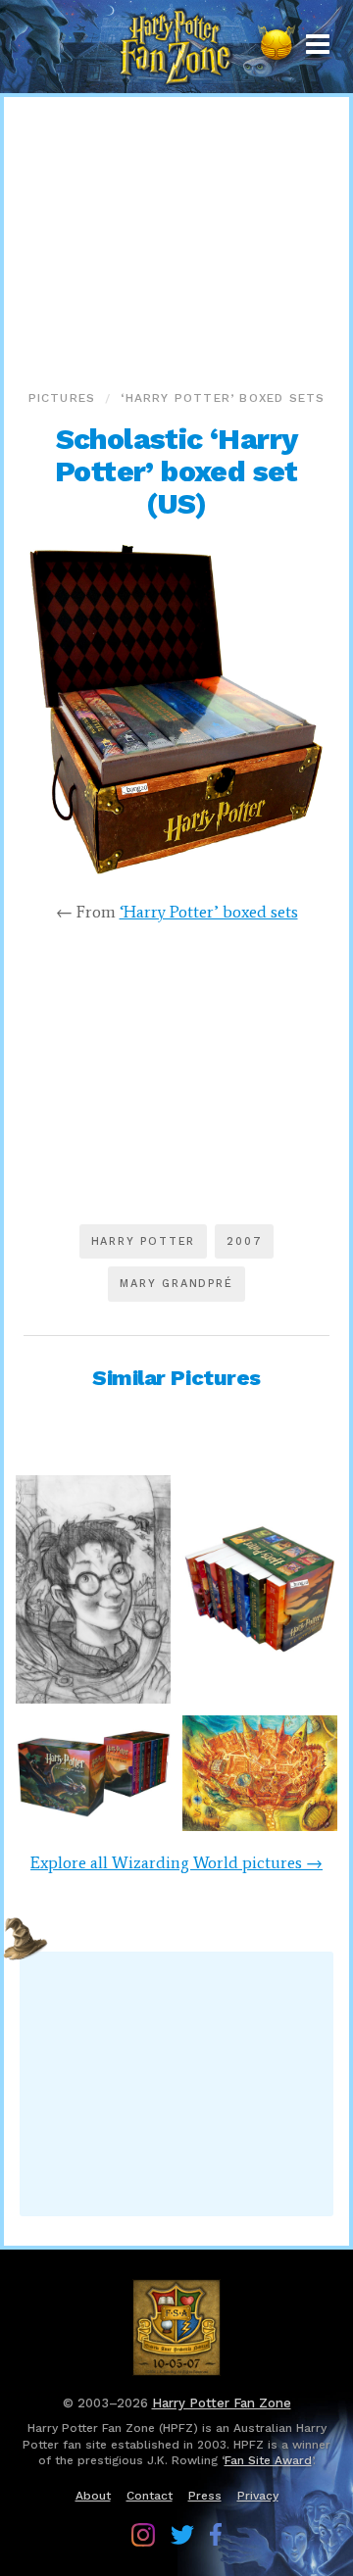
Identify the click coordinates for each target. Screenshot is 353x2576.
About (93, 2496)
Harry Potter (144, 1241)
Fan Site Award (268, 2460)
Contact (150, 2496)
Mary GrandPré (176, 1284)
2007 (244, 1241)
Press (205, 2496)
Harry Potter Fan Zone (222, 2403)
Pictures (62, 398)
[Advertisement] (176, 239)
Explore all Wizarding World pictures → (176, 1862)
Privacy (258, 2496)
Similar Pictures (176, 1378)
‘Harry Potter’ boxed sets (223, 398)
